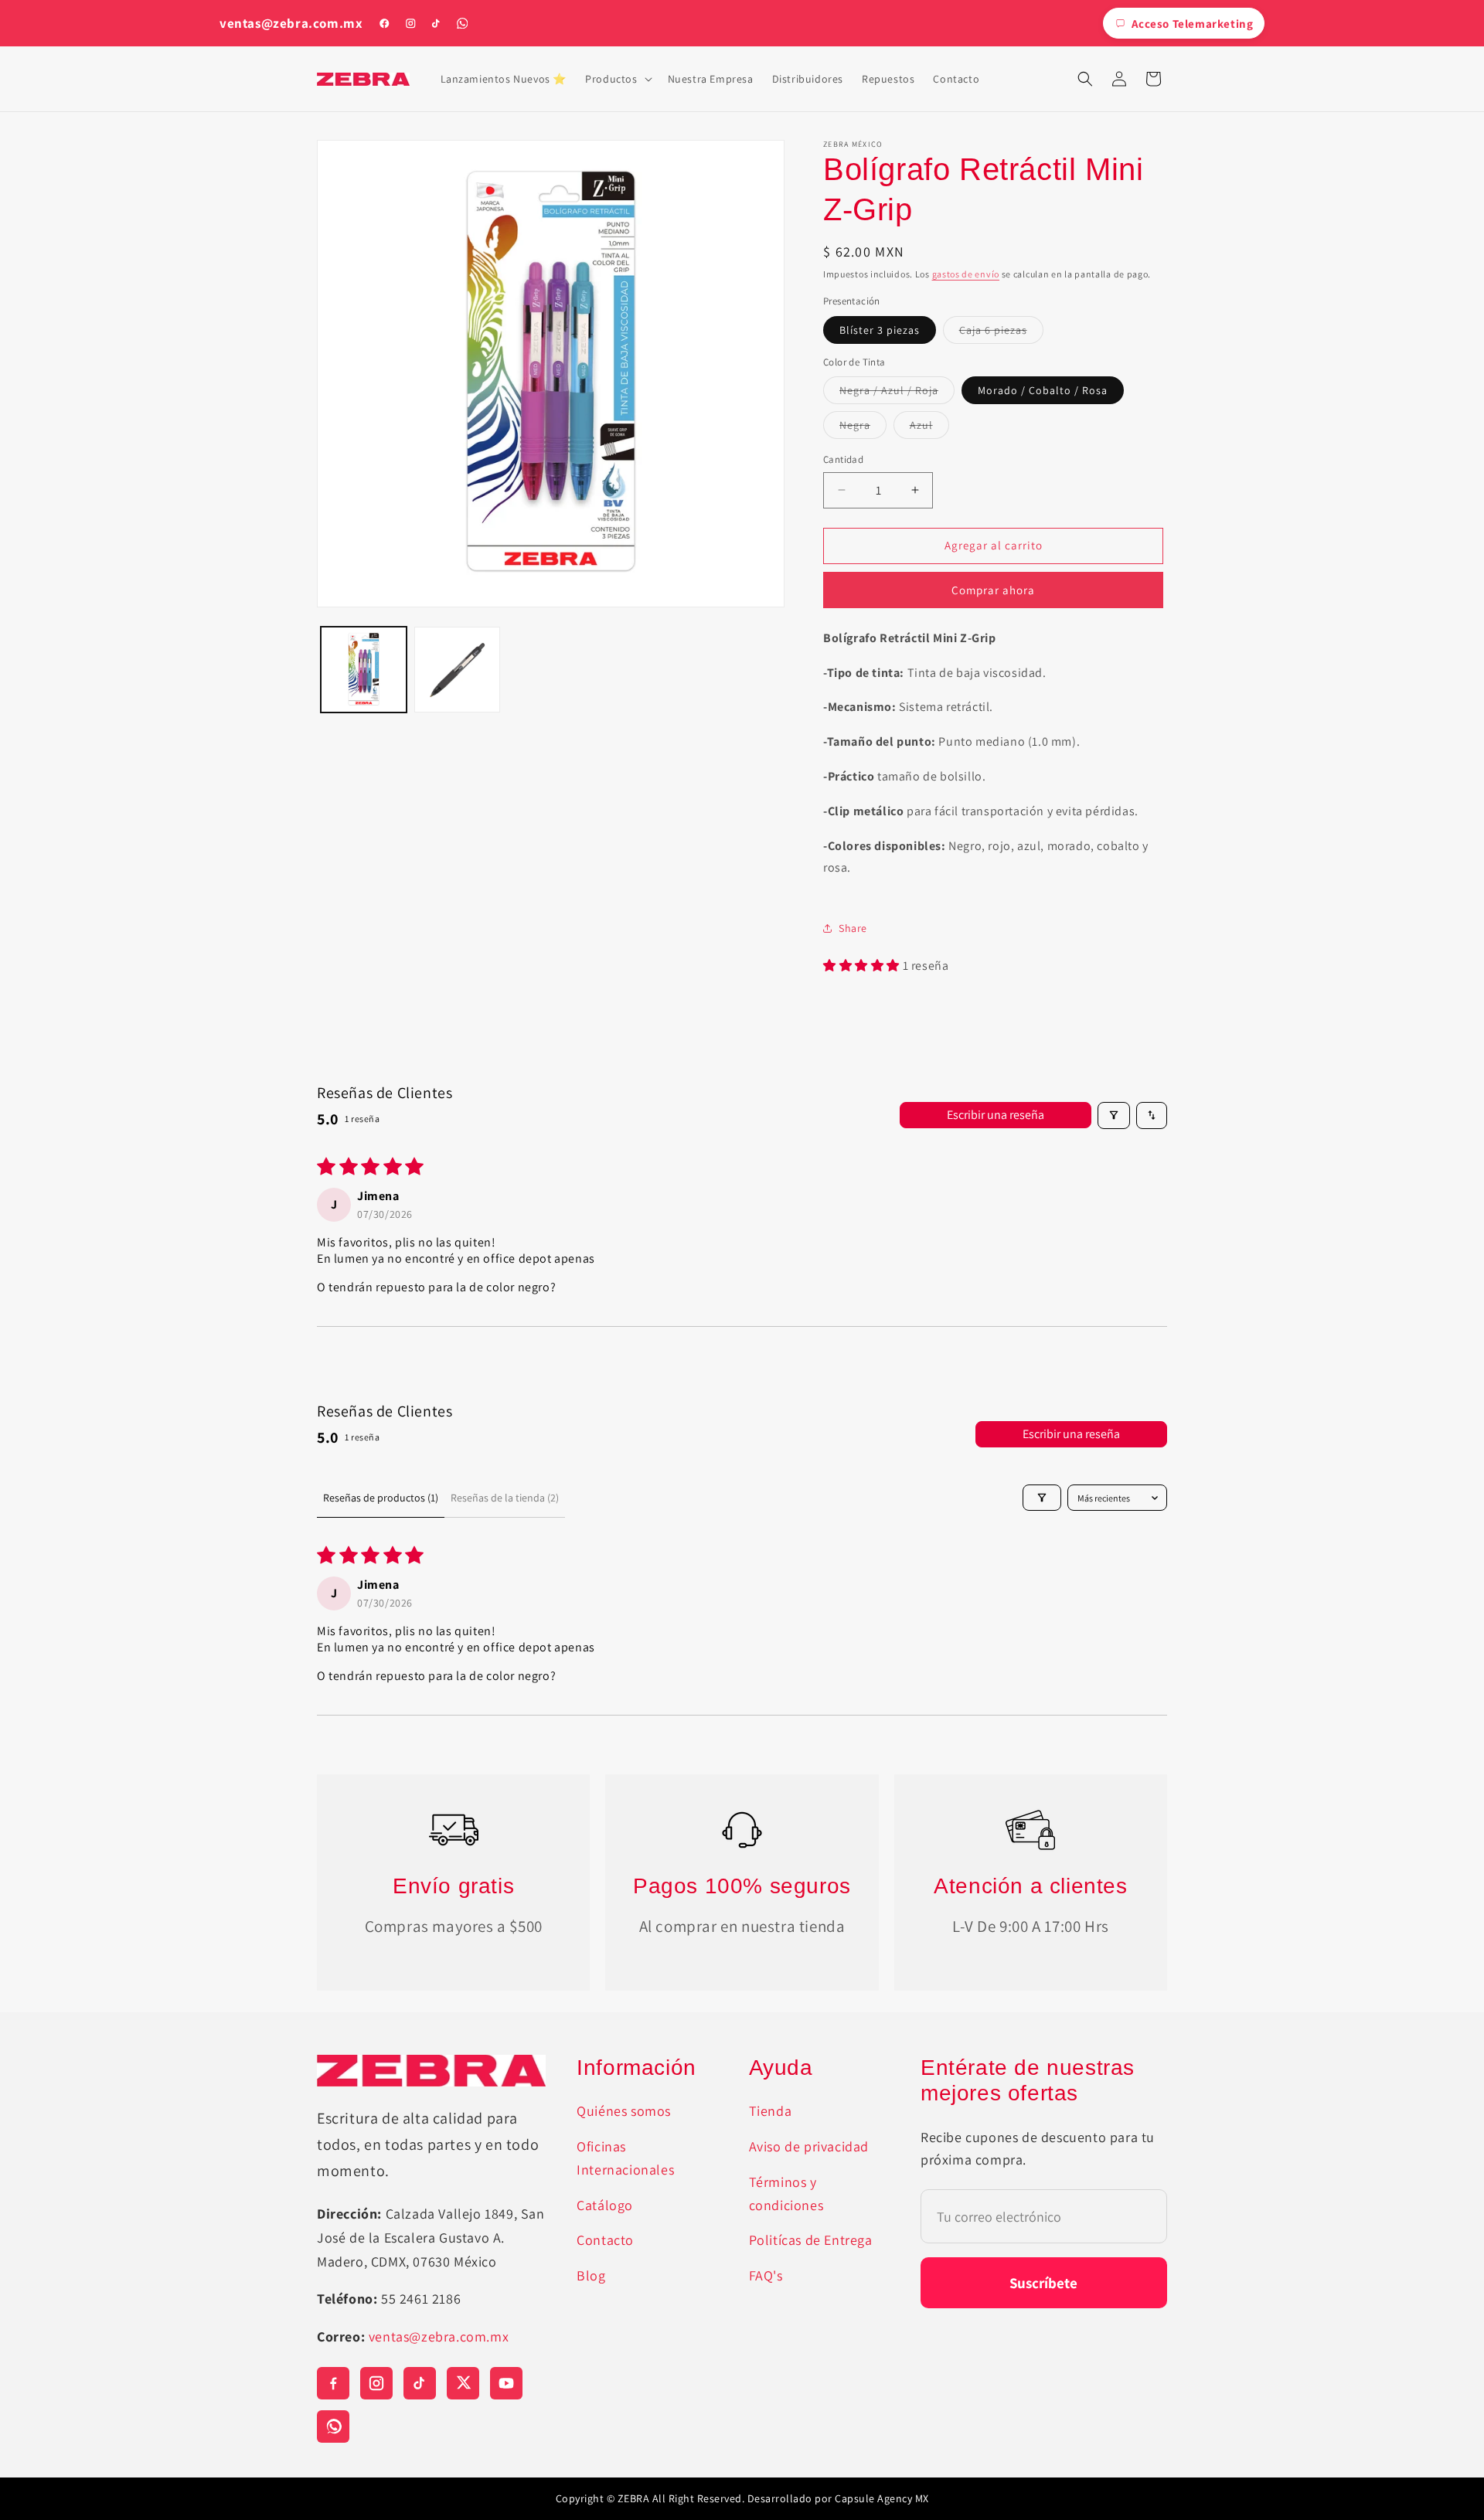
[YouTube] (506, 2383)
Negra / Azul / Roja (897, 393)
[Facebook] (384, 23)
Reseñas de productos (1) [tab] (381, 1498)
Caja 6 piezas (1001, 333)
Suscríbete (1043, 2283)
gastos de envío (966, 274)
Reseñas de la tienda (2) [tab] (505, 1498)
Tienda (771, 2111)
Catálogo (605, 2205)
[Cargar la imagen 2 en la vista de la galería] (457, 670)
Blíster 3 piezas (880, 330)
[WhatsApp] (462, 23)
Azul (929, 428)
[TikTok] (436, 23)
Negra (863, 428)
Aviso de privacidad (809, 2146)
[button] (617, 79)
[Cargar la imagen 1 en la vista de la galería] (364, 670)
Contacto (605, 2240)
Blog (591, 2275)
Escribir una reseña (996, 1115)
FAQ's (766, 2275)
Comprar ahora (993, 590)
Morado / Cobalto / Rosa (1043, 390)
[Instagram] (410, 23)
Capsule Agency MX (882, 2498)
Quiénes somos (624, 2111)
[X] (463, 2383)
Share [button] (853, 928)
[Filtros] (1114, 1115)
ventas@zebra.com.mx (291, 24)
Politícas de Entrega (811, 2240)
